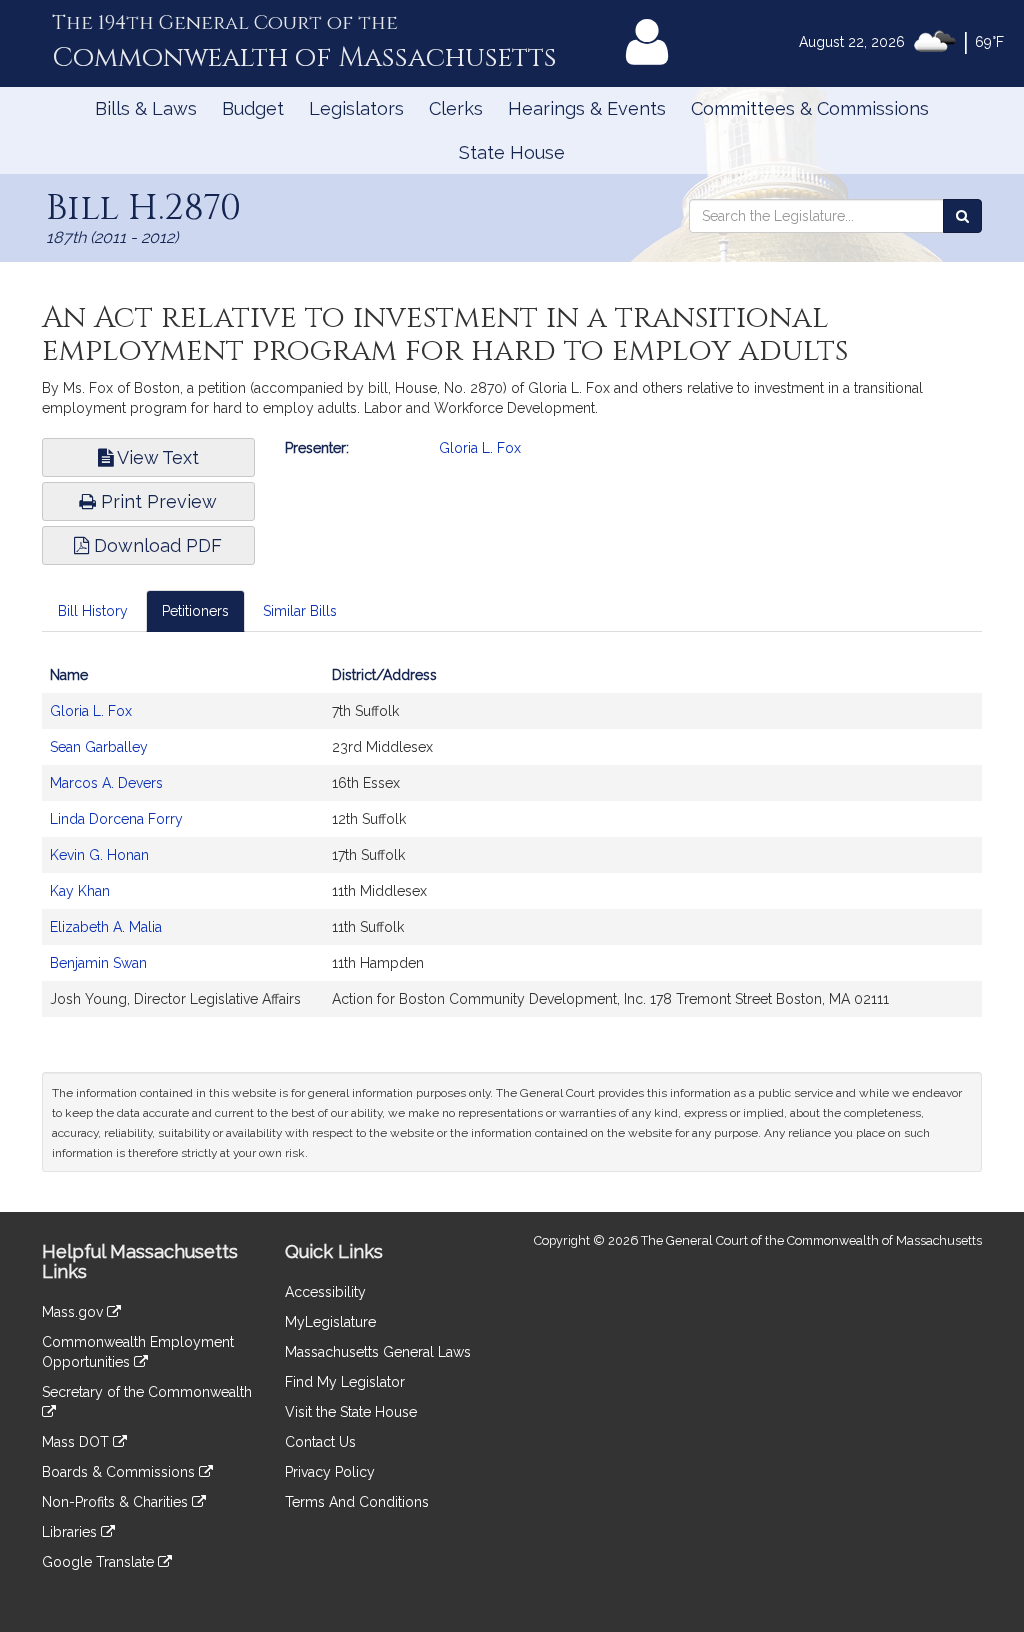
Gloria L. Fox (480, 448)
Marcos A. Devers (106, 783)
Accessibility (325, 1292)
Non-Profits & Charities (117, 1502)
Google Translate (100, 1562)
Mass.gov (74, 1312)
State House (512, 152)
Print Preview (156, 501)
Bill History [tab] (93, 611)
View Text (156, 457)
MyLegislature (330, 1322)
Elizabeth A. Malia (106, 927)
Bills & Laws (146, 108)
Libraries (71, 1532)
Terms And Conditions (357, 1502)
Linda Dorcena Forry (116, 819)
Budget (253, 108)
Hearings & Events (587, 108)
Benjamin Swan (98, 963)
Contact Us (320, 1442)
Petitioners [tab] (195, 611)
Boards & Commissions (120, 1472)
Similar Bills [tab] (300, 611)
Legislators (356, 108)
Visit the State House (351, 1412)
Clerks (456, 108)
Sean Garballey (99, 747)
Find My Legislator (345, 1382)
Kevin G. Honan (99, 855)
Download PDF (155, 545)
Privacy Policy (330, 1472)
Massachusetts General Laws (378, 1352)
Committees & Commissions (810, 108)
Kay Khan (80, 891)
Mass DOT (77, 1442)
